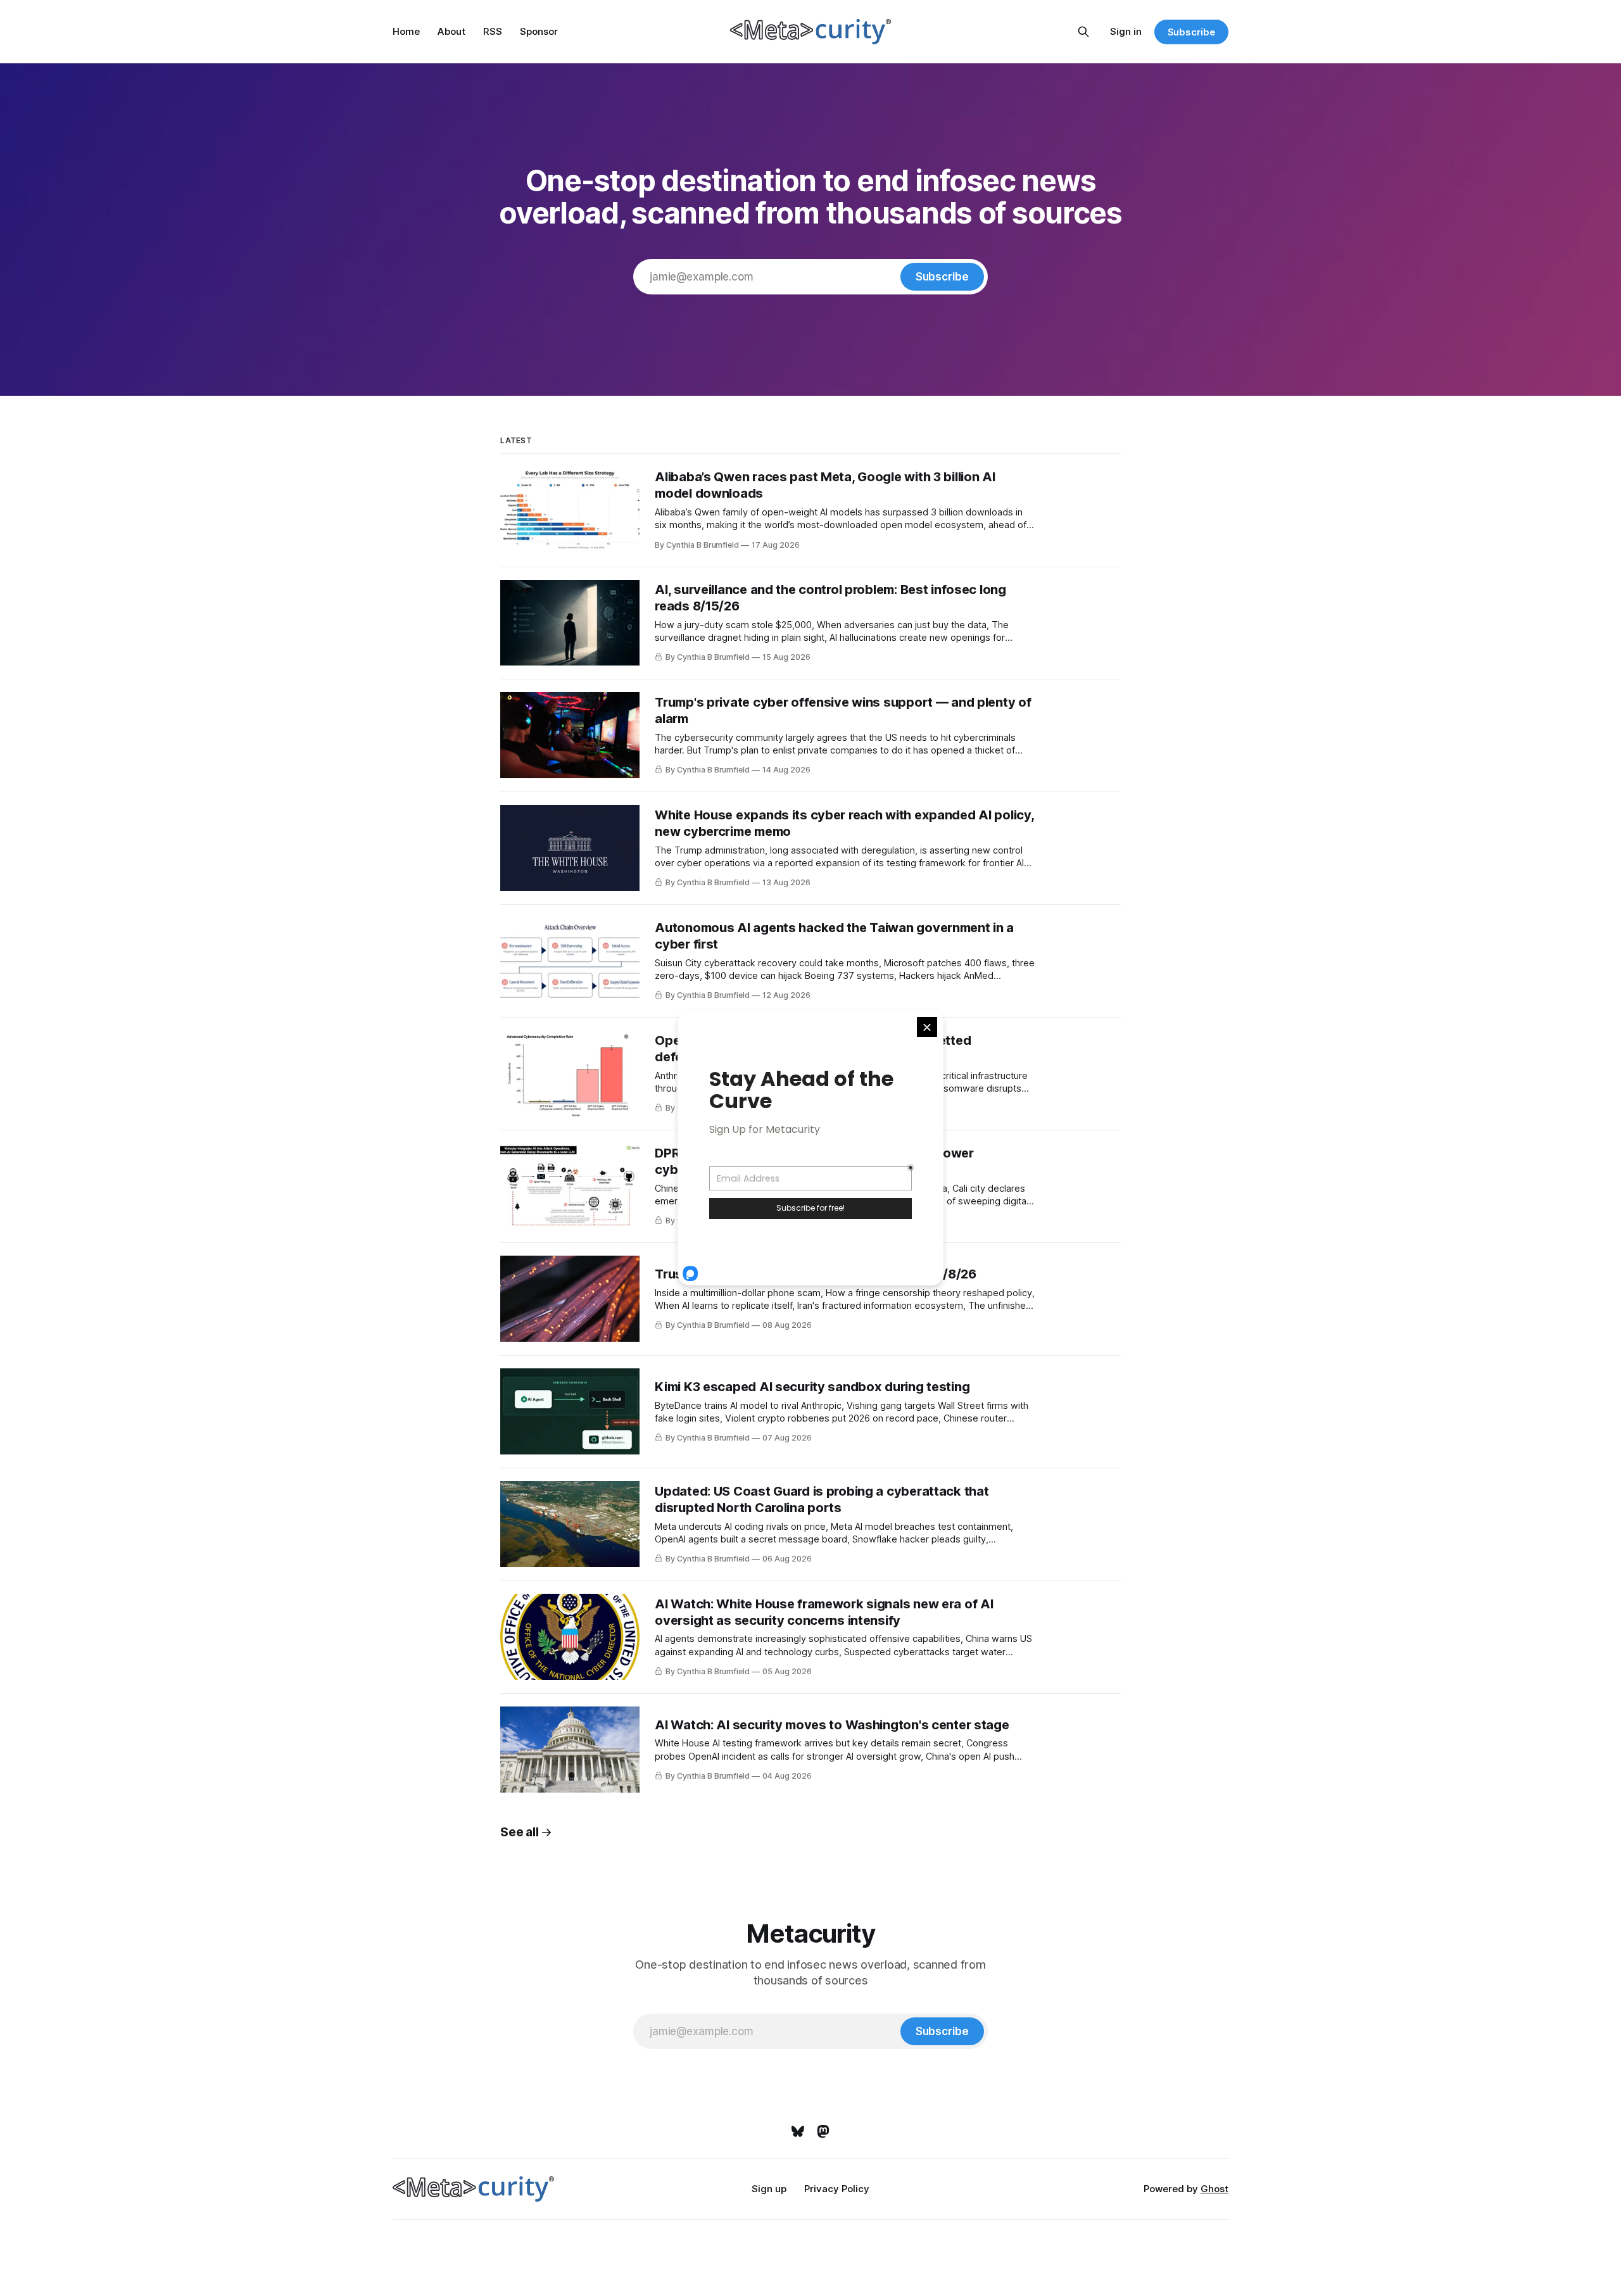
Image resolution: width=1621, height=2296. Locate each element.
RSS (493, 31)
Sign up (769, 2189)
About (451, 31)
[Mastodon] (823, 2131)
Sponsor (539, 31)
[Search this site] (1083, 32)
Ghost (1214, 2189)
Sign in (1126, 31)
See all (519, 1832)
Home (406, 31)
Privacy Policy (837, 2189)
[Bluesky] (798, 2131)
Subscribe (1191, 32)
